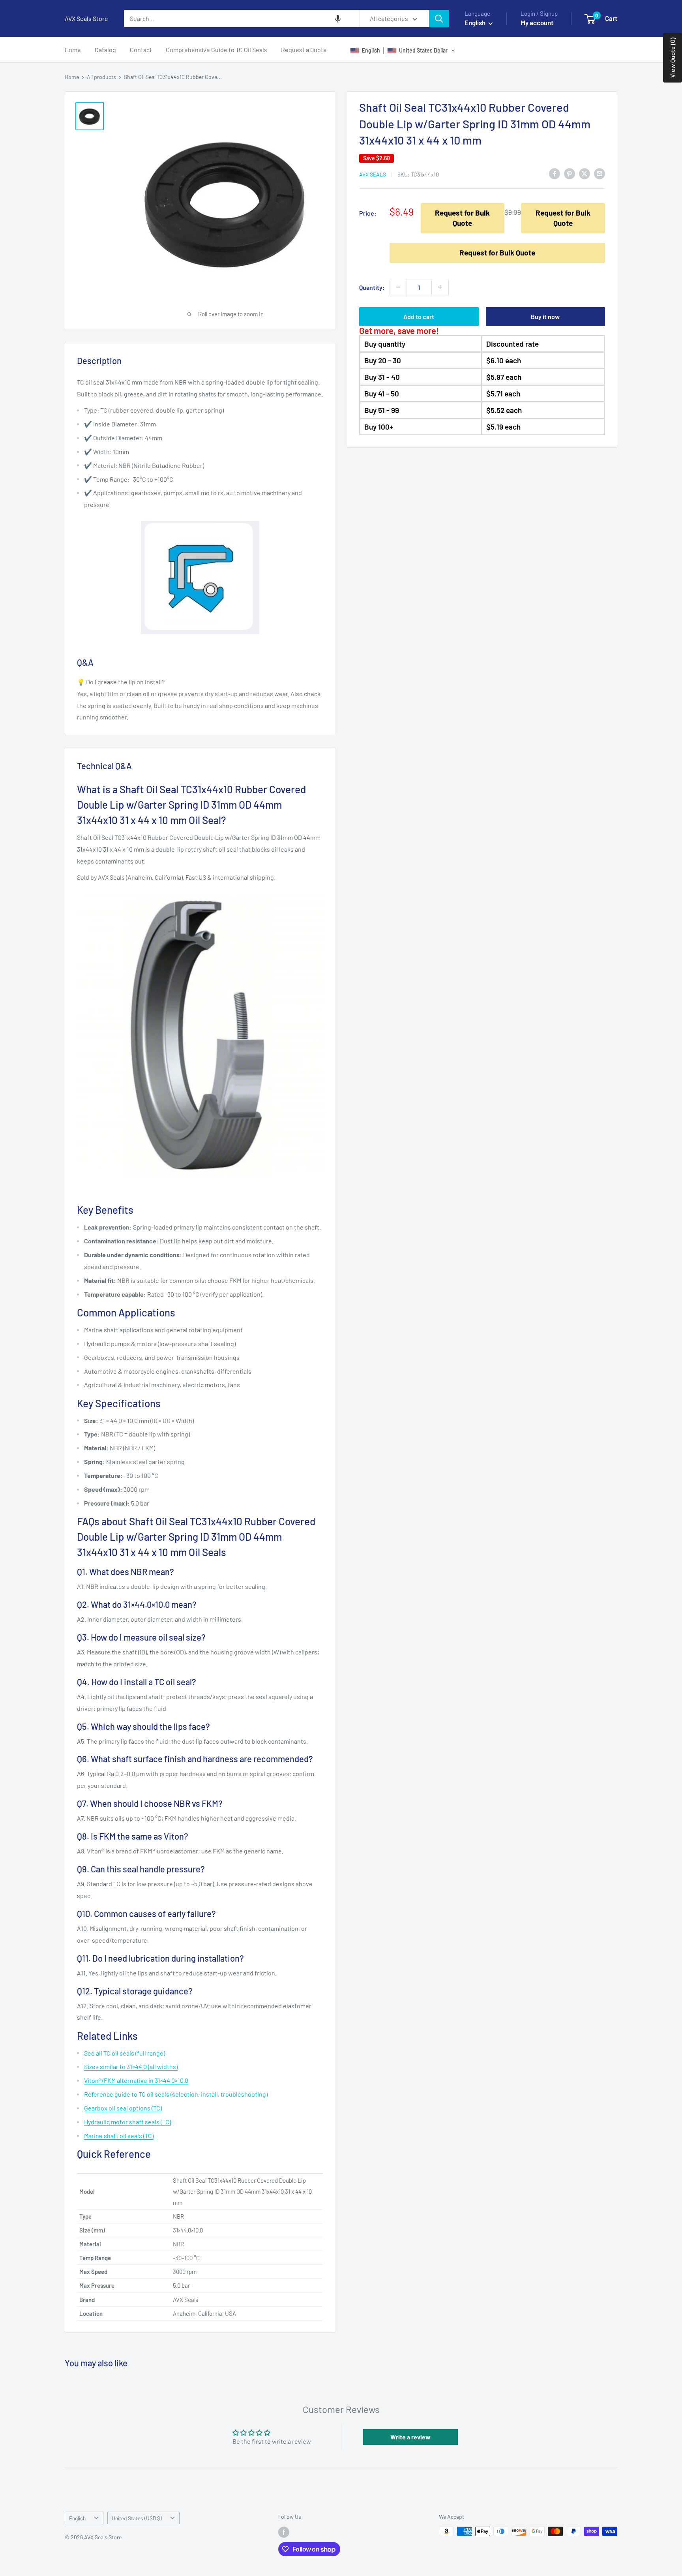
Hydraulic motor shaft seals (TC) (127, 2122)
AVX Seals (373, 174)
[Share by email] (600, 174)
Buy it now (545, 316)
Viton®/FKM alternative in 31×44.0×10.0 (136, 2080)
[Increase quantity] (440, 287)
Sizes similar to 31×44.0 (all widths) (131, 2066)
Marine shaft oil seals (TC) (119, 2136)
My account (537, 23)
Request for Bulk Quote (462, 218)
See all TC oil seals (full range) (125, 2053)
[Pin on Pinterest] (570, 174)
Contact (141, 50)
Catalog (105, 50)
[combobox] (242, 19)
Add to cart (419, 316)
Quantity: (372, 287)
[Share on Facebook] (555, 174)
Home (73, 50)
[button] (338, 19)
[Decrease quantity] (398, 287)
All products (101, 77)
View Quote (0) (672, 58)
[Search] (439, 19)
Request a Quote (304, 50)
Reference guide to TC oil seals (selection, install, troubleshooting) (176, 2094)
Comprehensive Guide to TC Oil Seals (216, 50)
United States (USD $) (137, 2518)
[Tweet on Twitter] (585, 174)
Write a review (410, 2437)
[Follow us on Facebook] (284, 2532)
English (77, 2518)
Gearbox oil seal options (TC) (123, 2108)
